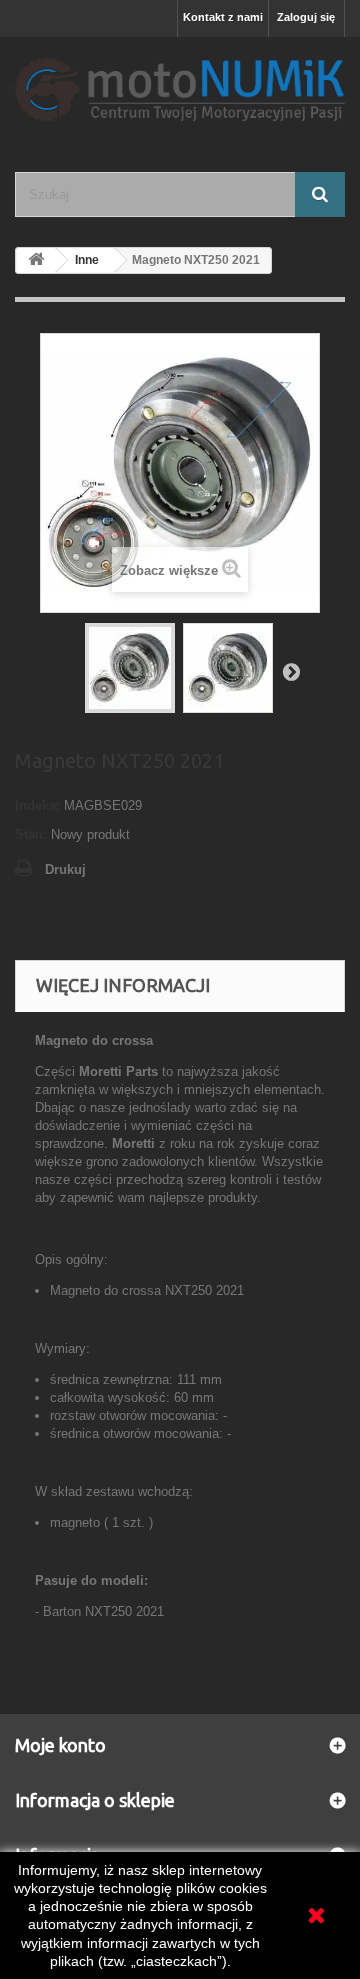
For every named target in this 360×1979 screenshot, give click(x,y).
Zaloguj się (306, 17)
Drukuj (65, 869)
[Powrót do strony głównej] (36, 260)
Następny (291, 671)
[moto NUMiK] (180, 87)
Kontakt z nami (223, 17)
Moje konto (60, 1745)
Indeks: (37, 805)
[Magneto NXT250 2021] (130, 668)
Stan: (31, 834)
